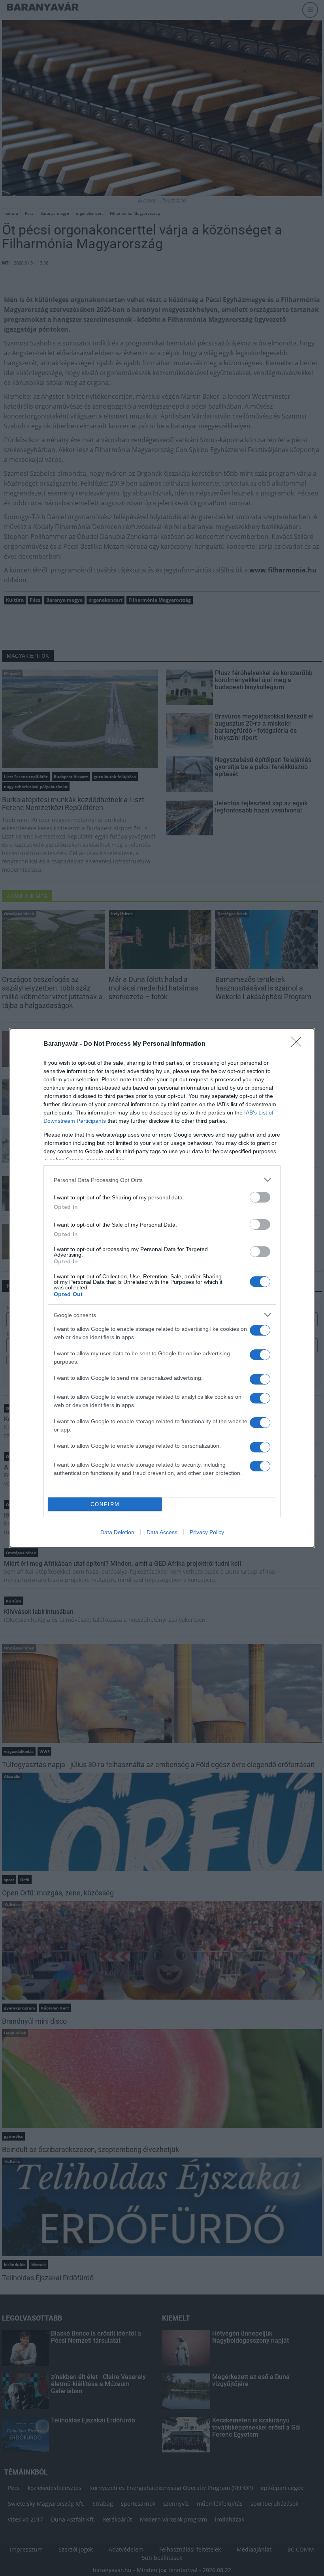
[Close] (299, 1044)
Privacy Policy (207, 1532)
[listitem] (162, 1180)
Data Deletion (117, 1532)
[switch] (260, 1197)
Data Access (162, 1532)
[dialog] (162, 1288)
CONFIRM (105, 1504)
